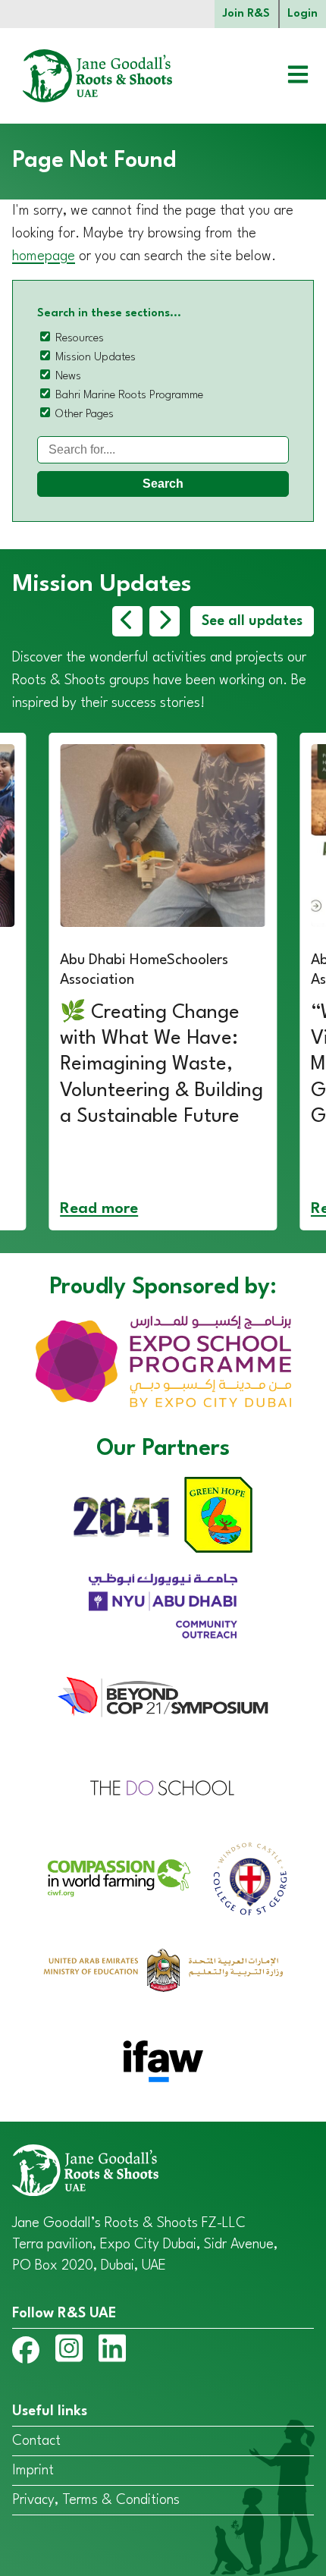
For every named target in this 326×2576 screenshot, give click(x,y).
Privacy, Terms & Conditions (96, 2500)
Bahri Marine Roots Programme (129, 396)
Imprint (33, 2471)
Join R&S (246, 14)
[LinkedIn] (112, 2351)
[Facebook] (26, 2353)
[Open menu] (287, 76)
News (68, 377)
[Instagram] (69, 2351)
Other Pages (85, 415)
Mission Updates (96, 358)
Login (302, 14)
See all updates (252, 621)
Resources (80, 339)
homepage (44, 256)
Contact (36, 2441)
